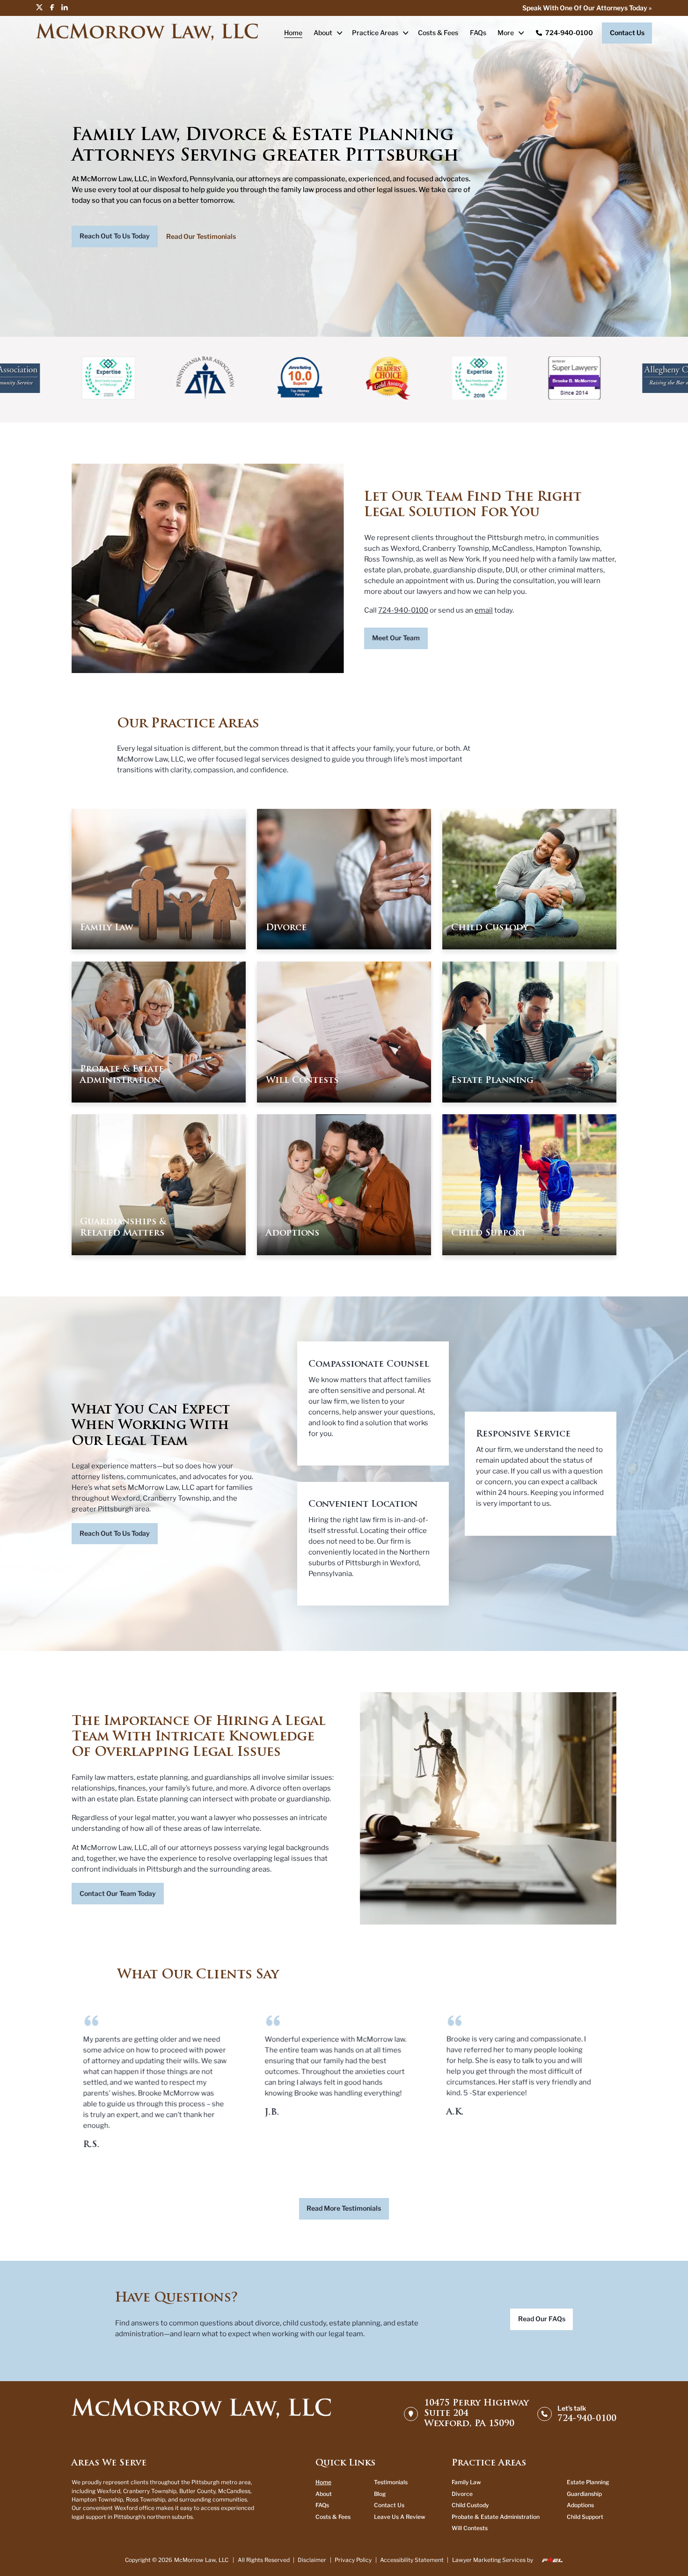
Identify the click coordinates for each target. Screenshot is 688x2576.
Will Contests (470, 2528)
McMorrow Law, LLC (201, 2560)
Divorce (462, 2494)
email (484, 610)
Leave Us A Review (400, 2517)
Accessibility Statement (412, 2560)
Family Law (466, 2482)
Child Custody (470, 2505)
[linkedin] (67, 7)
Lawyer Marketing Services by (493, 2560)
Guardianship (584, 2494)
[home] (201, 2414)
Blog (380, 2494)
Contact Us (389, 2505)
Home (293, 33)
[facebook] (55, 7)
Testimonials (391, 2482)
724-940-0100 (569, 33)
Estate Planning (588, 2482)
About (323, 33)
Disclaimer (312, 2560)
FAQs (478, 33)
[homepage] (147, 33)
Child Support (585, 2517)
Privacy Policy (353, 2560)
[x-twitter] (43, 7)
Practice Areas (375, 33)
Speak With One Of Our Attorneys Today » (587, 8)
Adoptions (580, 2505)
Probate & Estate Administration (496, 2517)
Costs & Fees (438, 33)
